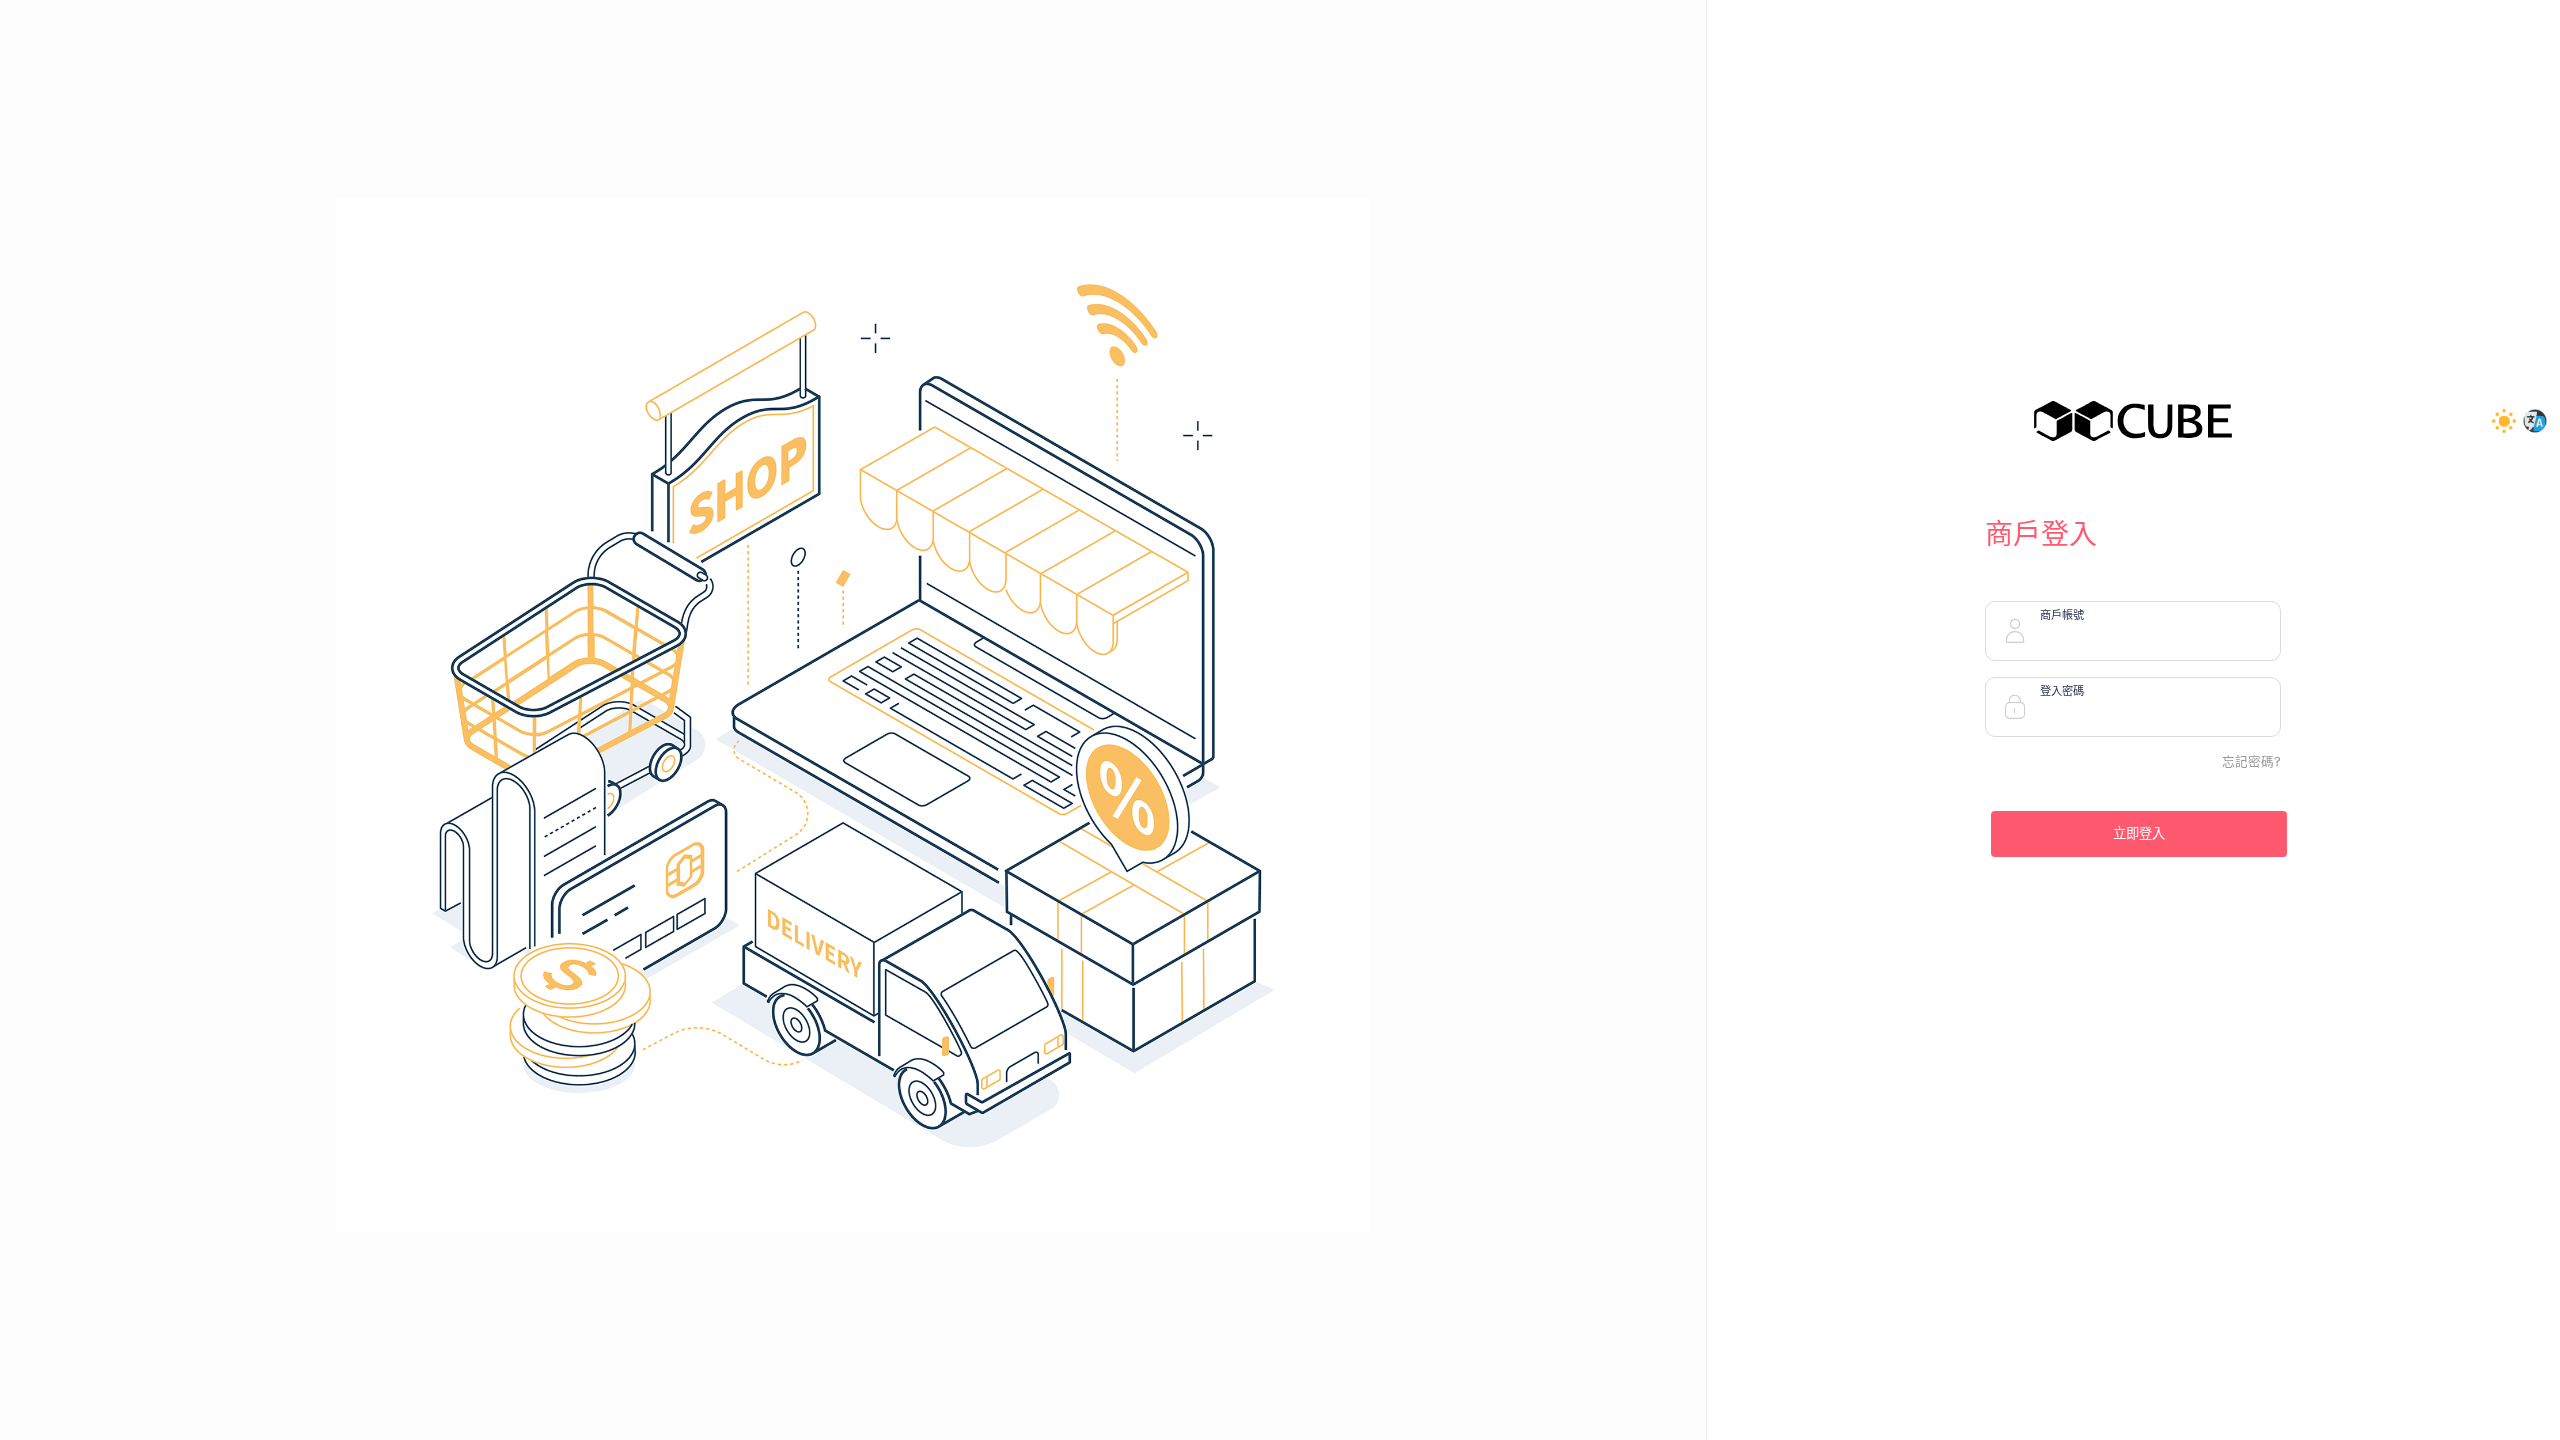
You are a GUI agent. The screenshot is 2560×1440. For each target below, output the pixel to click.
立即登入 (2139, 833)
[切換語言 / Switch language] (2535, 422)
